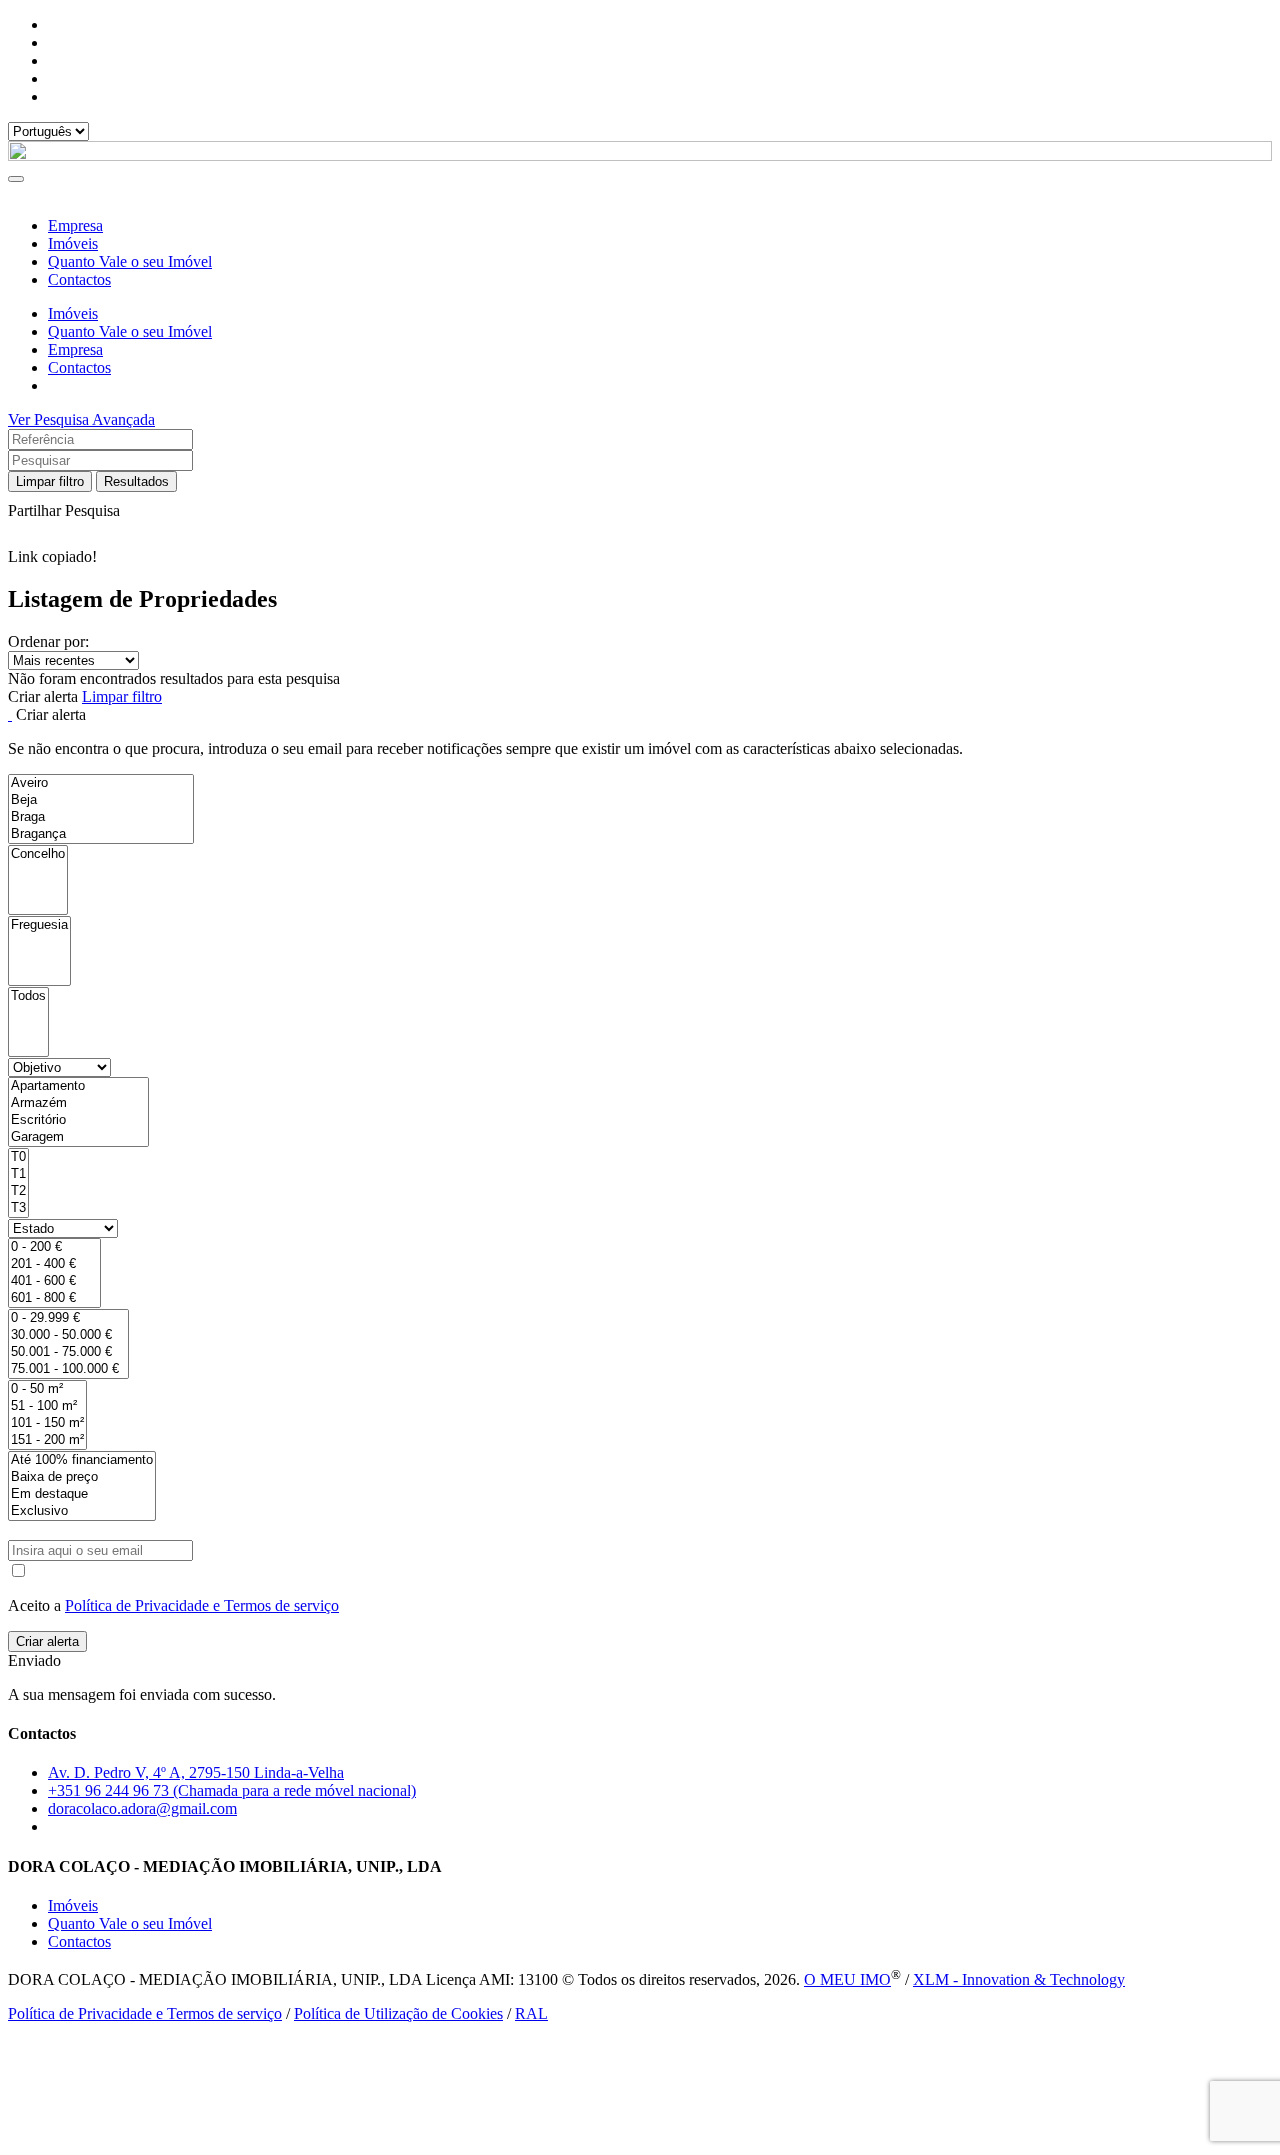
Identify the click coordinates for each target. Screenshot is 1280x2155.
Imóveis (73, 243)
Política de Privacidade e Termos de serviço (202, 1605)
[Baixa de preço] (82, 1477)
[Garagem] (78, 1137)
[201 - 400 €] (54, 1264)
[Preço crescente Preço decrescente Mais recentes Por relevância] (640, 660)
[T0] (18, 1157)
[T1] (18, 1174)
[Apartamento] (78, 1086)
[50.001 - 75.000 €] (68, 1352)
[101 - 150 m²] (47, 1423)
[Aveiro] (101, 783)
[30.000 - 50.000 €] (68, 1335)
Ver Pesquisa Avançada (81, 419)
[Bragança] (101, 834)
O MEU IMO (847, 1979)
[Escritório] (78, 1120)
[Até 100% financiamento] (82, 1460)
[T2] (18, 1191)
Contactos (79, 279)
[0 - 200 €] (54, 1247)
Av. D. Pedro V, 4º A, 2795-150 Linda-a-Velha (196, 1772)
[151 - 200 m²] (47, 1440)
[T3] (18, 1208)
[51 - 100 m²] (47, 1406)
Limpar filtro (50, 481)
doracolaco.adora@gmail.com (142, 1808)
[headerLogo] (640, 155)
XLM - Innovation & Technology (1019, 1979)
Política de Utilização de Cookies (398, 2013)
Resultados (136, 481)
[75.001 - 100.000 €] (68, 1369)
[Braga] (101, 817)
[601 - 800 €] (54, 1298)
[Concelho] (38, 854)
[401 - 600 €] (54, 1281)
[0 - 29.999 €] (68, 1318)
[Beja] (101, 800)
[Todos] (28, 996)
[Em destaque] (82, 1494)
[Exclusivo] (82, 1511)
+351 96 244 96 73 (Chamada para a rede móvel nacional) (232, 1790)
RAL (531, 2013)
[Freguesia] (39, 925)
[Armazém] (78, 1103)
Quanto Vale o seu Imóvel (130, 261)
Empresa (75, 225)
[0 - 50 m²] (47, 1389)
